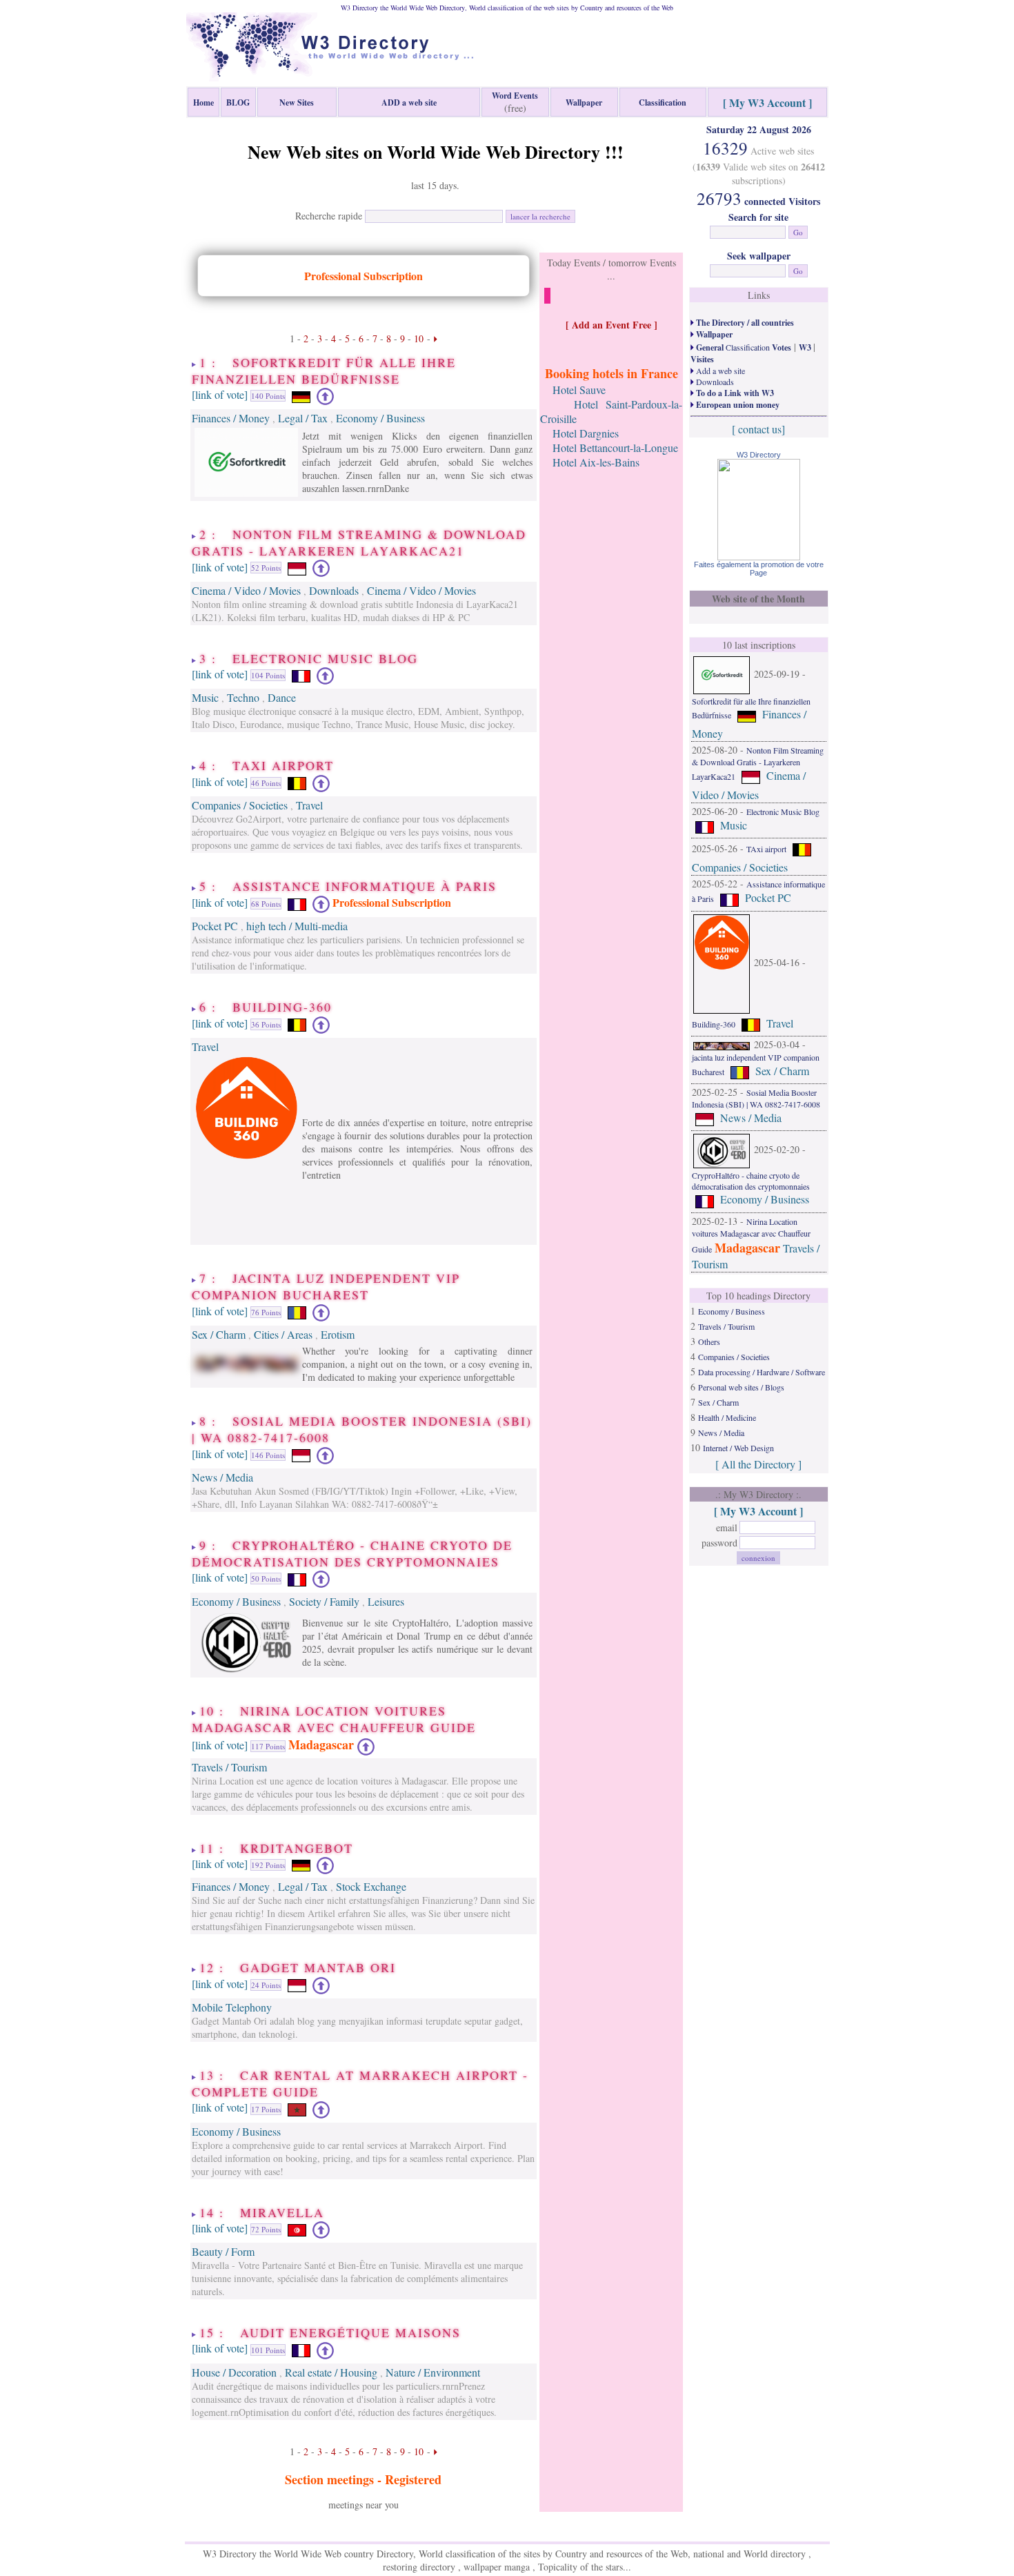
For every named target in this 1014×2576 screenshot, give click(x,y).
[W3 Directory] (759, 556)
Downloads (334, 590)
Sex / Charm (219, 1334)
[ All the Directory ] (758, 1464)
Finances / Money (231, 418)
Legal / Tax (303, 418)
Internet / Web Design (738, 1448)
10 (419, 338)
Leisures (386, 1601)
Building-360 (714, 1024)
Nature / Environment (433, 2372)
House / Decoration (234, 2372)
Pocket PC (215, 926)
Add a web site (719, 371)
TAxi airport (766, 849)
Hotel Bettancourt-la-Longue (615, 448)
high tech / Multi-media (297, 926)
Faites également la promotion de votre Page (759, 569)
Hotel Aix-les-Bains (596, 462)
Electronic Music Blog (783, 812)
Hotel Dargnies (586, 433)
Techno (243, 697)
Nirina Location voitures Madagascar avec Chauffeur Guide (751, 1235)
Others (709, 1341)
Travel (309, 805)
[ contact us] (758, 429)
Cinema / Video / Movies (246, 590)
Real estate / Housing (331, 2372)
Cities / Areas (283, 1334)
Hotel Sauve (579, 390)
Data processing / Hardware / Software (762, 1372)
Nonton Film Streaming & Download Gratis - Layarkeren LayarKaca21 (758, 763)
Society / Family (324, 1601)
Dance (282, 697)
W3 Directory (759, 455)
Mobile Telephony (232, 2007)
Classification (743, 347)
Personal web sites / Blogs (741, 1387)
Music (205, 697)
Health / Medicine (727, 1417)
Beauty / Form (223, 2251)
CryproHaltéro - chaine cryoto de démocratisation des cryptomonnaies (751, 1181)
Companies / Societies (240, 805)
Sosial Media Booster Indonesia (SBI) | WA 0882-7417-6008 (756, 1098)
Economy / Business (380, 418)
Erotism (338, 1334)
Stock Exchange (371, 1886)
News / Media (222, 1477)
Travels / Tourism (229, 1767)
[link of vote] (220, 394)
